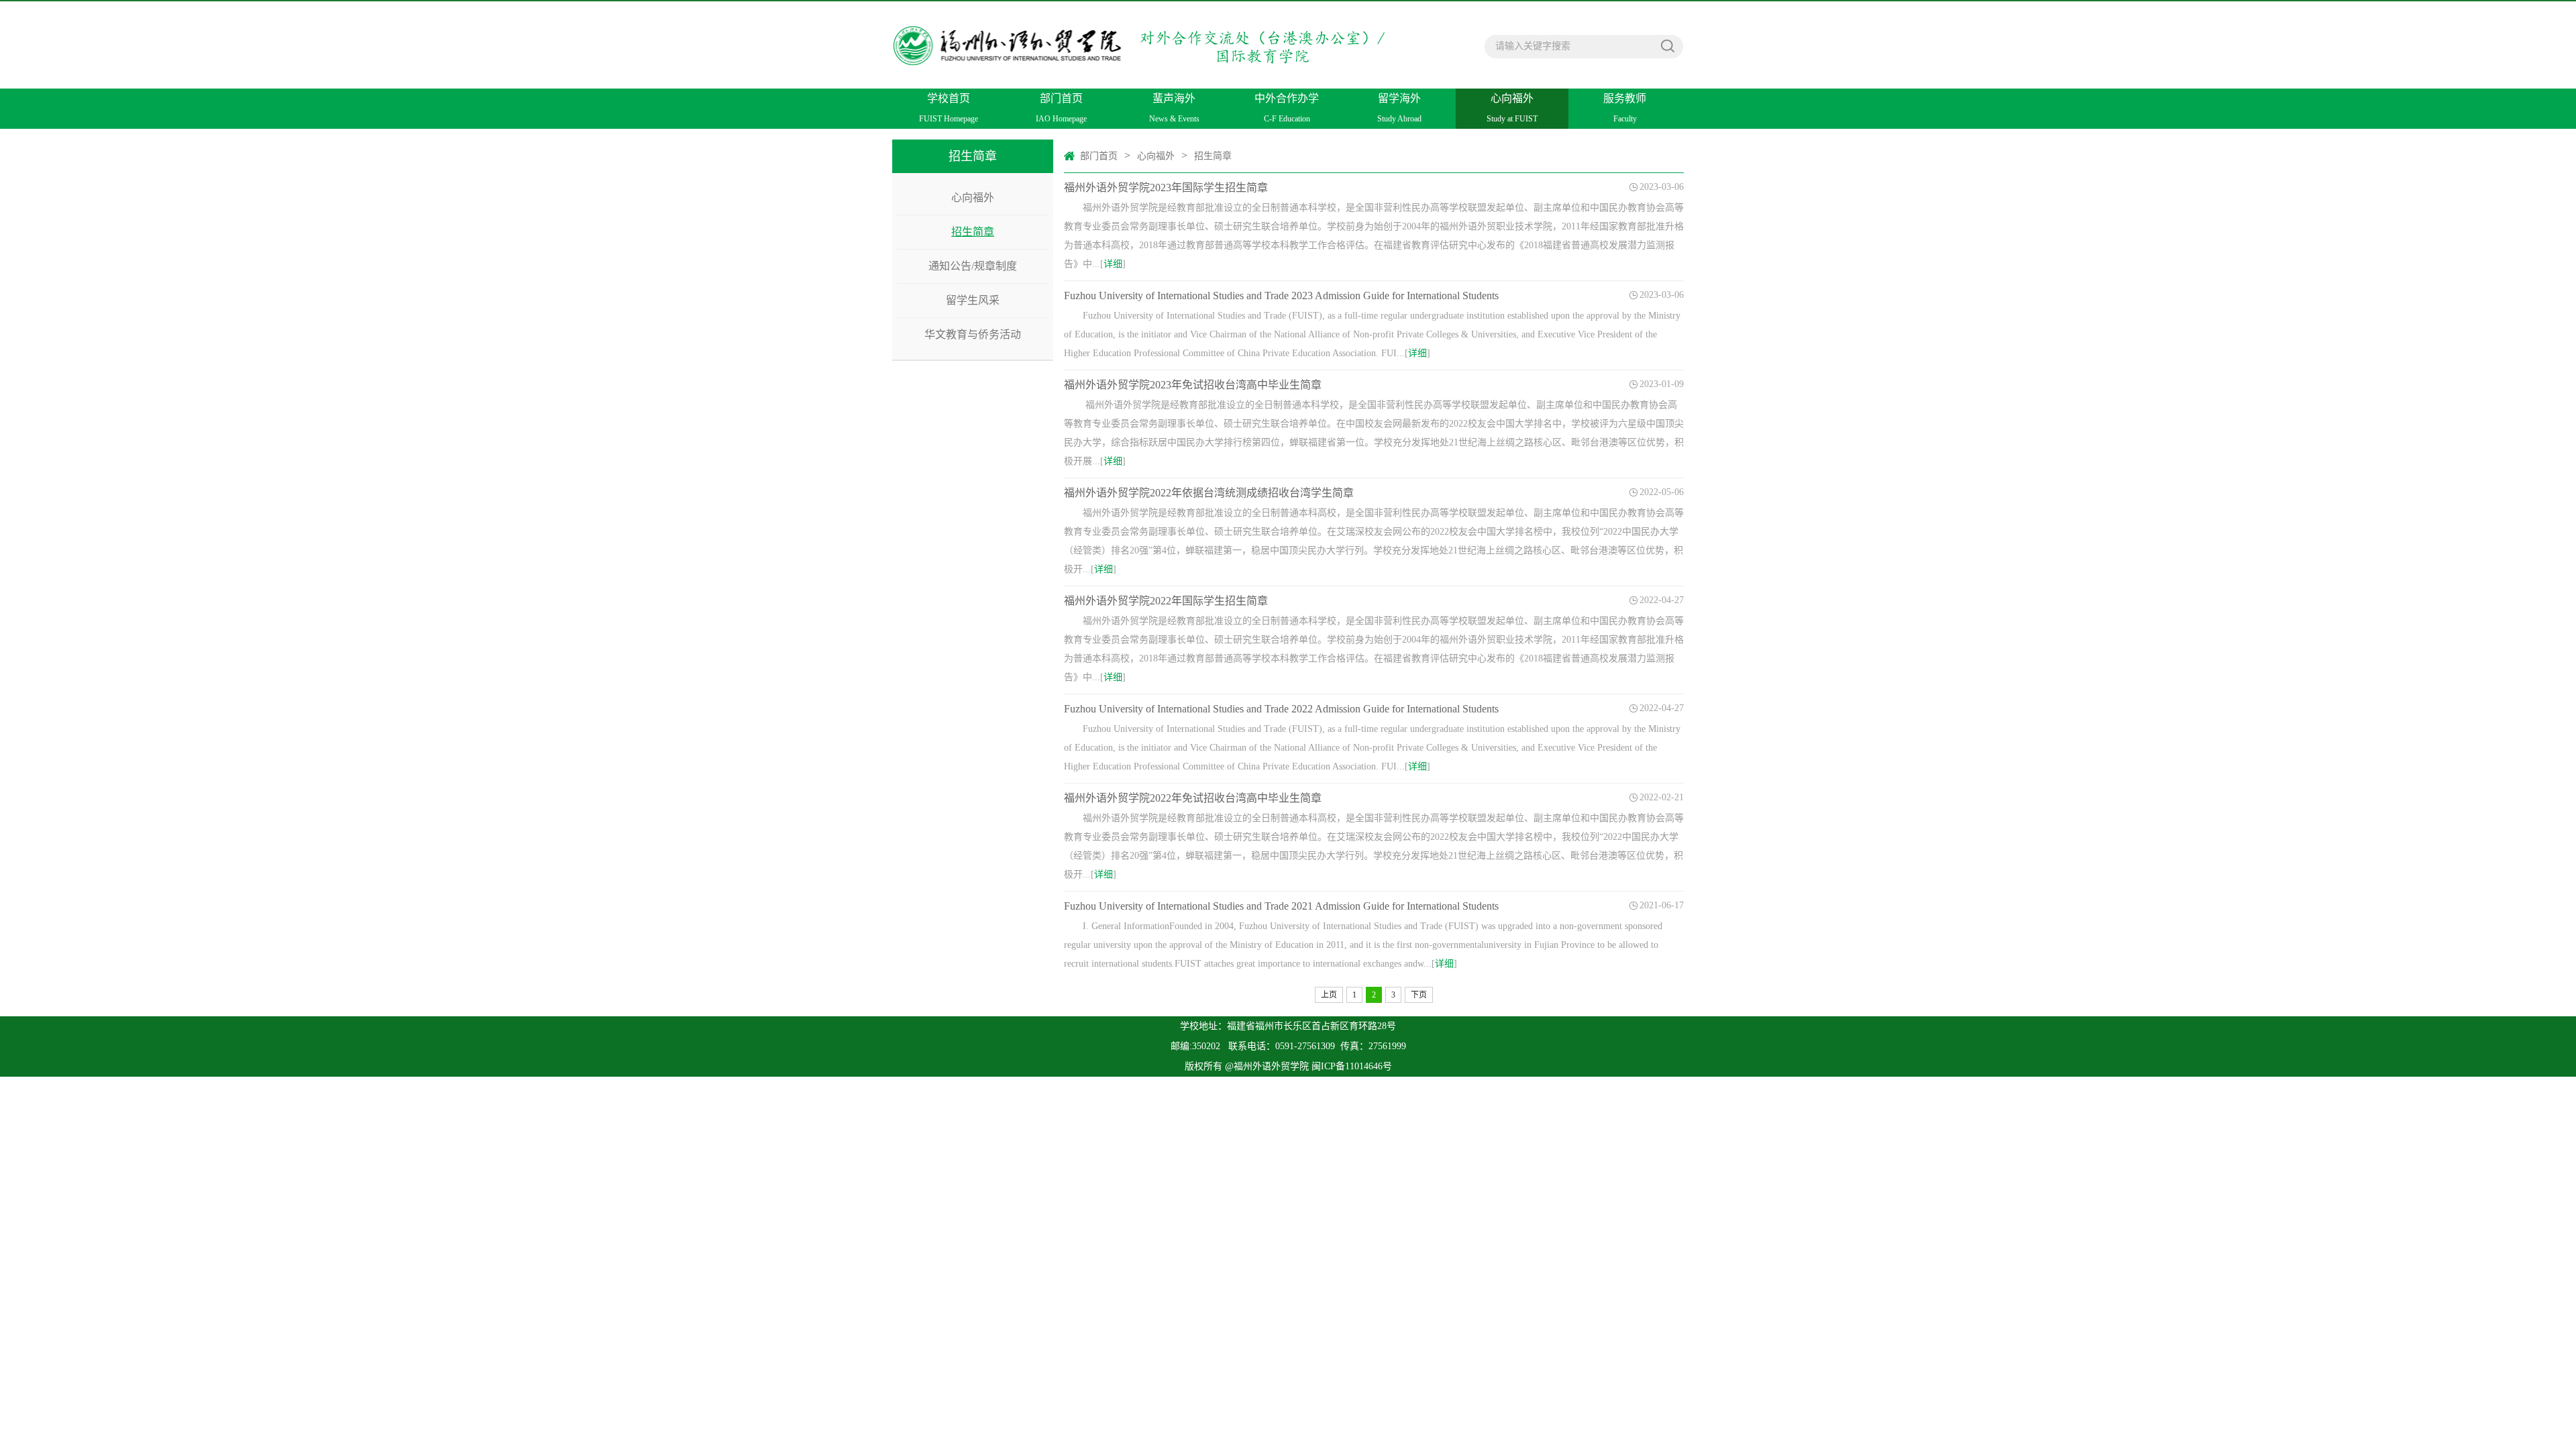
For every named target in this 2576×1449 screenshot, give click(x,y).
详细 (1113, 264)
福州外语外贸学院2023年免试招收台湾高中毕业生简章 (1193, 385)
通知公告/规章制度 (973, 266)
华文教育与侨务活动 (973, 334)
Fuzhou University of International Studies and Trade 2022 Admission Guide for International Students (1281, 709)
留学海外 (1399, 108)
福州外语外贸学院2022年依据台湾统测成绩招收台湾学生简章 (1209, 493)
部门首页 (1061, 108)
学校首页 (949, 108)
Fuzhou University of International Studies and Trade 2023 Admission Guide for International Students (1281, 296)
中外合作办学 (1287, 108)
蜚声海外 (1174, 108)
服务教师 (1625, 108)
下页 (1419, 995)
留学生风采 (973, 300)
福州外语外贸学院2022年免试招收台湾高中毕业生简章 (1193, 798)
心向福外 (1512, 108)
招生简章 (973, 232)
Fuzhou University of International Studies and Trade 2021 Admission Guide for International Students (1281, 906)
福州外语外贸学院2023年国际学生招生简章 (1166, 187)
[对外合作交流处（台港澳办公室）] (1143, 36)
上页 (1329, 995)
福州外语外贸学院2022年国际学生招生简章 (1166, 601)
